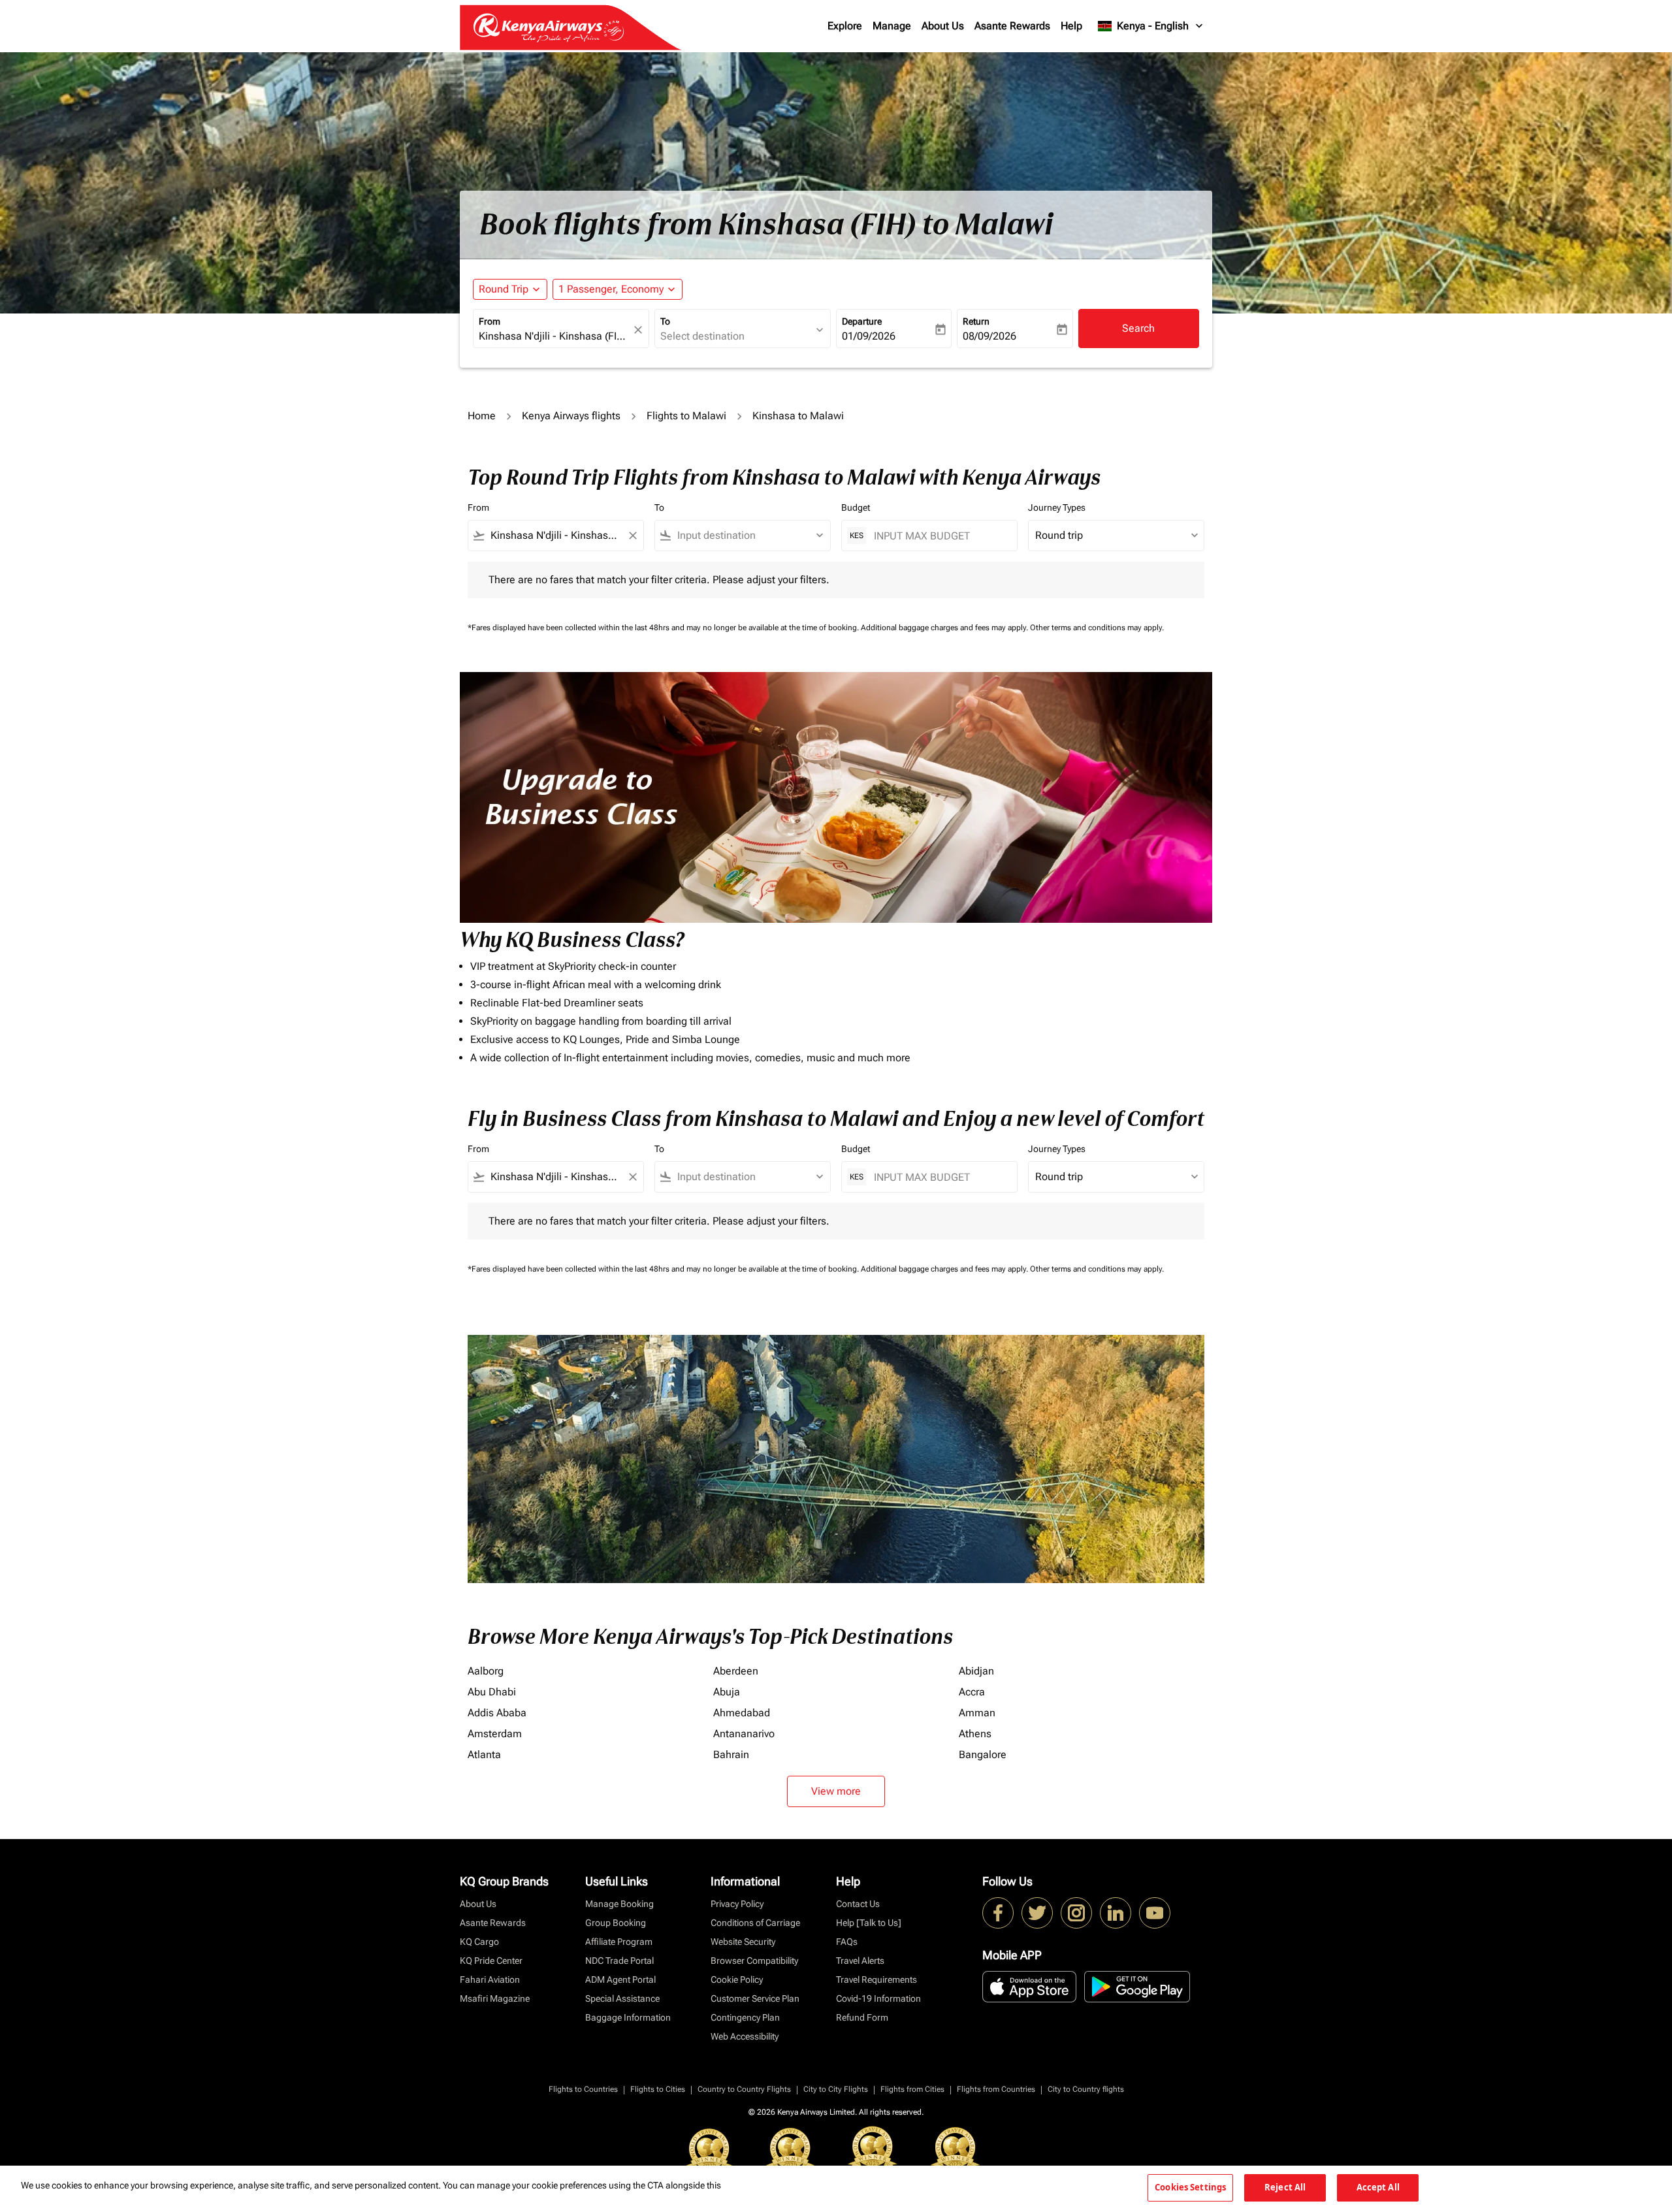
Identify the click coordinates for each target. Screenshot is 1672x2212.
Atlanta (484, 1755)
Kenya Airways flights (571, 416)
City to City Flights (836, 2089)
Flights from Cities (912, 2089)
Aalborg (486, 1671)
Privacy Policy (737, 1904)
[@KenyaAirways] (1037, 1913)
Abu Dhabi (492, 1692)
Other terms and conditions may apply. (1097, 628)
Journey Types (1057, 507)
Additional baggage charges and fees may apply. (945, 628)
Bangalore (983, 1755)
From (490, 321)
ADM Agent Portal (620, 1980)
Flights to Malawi (686, 416)
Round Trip (504, 289)
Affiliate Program (619, 1942)
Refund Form (862, 2017)
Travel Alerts (860, 1961)
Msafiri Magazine (495, 1998)
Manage (892, 26)
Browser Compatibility (754, 1961)
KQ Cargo (479, 1942)
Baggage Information (628, 2017)
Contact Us (858, 1904)
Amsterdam (495, 1734)
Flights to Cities (658, 2089)
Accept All (1378, 2187)
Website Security (743, 1942)
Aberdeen (736, 1671)
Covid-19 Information (878, 1998)
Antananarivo (744, 1734)
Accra (972, 1692)
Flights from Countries (996, 2089)
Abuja (727, 1692)
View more (836, 1791)
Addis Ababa (497, 1713)
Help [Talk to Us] (869, 1923)
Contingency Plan (745, 2017)
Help (1071, 26)
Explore (845, 26)
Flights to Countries (583, 2089)
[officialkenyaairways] (1076, 1913)
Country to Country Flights (744, 2089)
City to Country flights (1086, 2089)
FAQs (847, 1942)
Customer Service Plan (755, 1998)
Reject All (1285, 2187)
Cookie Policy (737, 1980)
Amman (977, 1713)
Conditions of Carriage (755, 1923)
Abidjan (976, 1671)
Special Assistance (622, 1998)
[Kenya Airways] (998, 1913)
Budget (856, 507)
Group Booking (616, 1923)
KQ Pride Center (491, 1961)
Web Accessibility (745, 2036)
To (665, 321)
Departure (862, 321)
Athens (975, 1734)
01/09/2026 (869, 336)
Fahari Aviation (490, 1980)
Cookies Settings (1190, 2187)
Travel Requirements (876, 1980)
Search (1138, 328)
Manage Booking (619, 1904)
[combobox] (555, 336)
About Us (943, 26)
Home (482, 416)
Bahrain (731, 1755)
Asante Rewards (1012, 26)
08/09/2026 (989, 336)
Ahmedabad (742, 1713)
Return (976, 321)
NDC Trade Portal (619, 1961)
